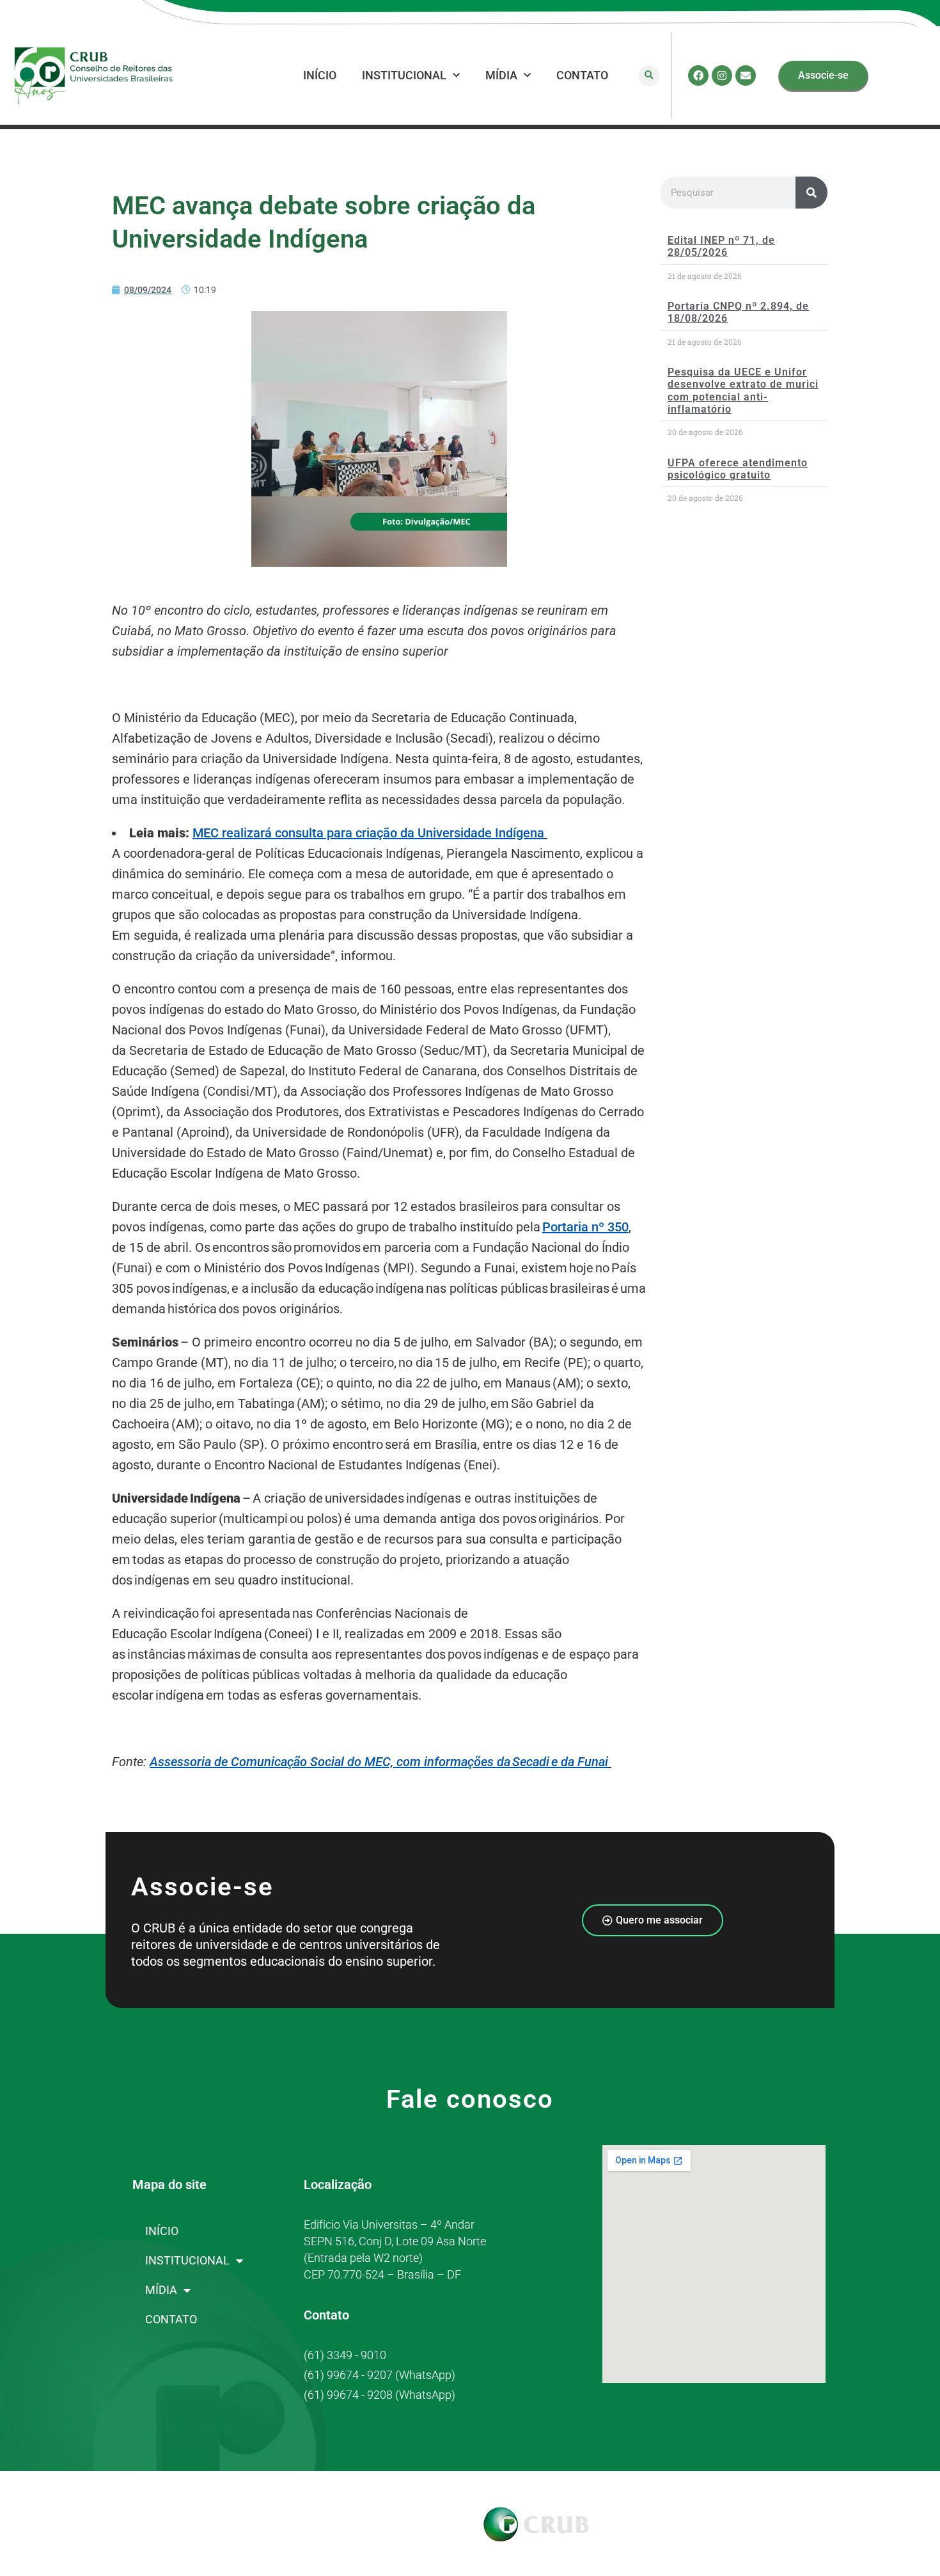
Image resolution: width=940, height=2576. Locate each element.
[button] (649, 76)
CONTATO (582, 75)
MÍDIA (501, 75)
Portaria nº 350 (585, 1227)
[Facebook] (698, 75)
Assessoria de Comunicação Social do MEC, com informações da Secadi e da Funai (379, 1762)
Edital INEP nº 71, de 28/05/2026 (721, 246)
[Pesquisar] (811, 193)
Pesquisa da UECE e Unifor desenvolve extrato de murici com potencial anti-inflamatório (743, 391)
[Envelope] (746, 75)
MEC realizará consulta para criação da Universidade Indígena (368, 833)
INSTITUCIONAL (404, 75)
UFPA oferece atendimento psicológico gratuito (738, 469)
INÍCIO (320, 75)
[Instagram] (722, 75)
